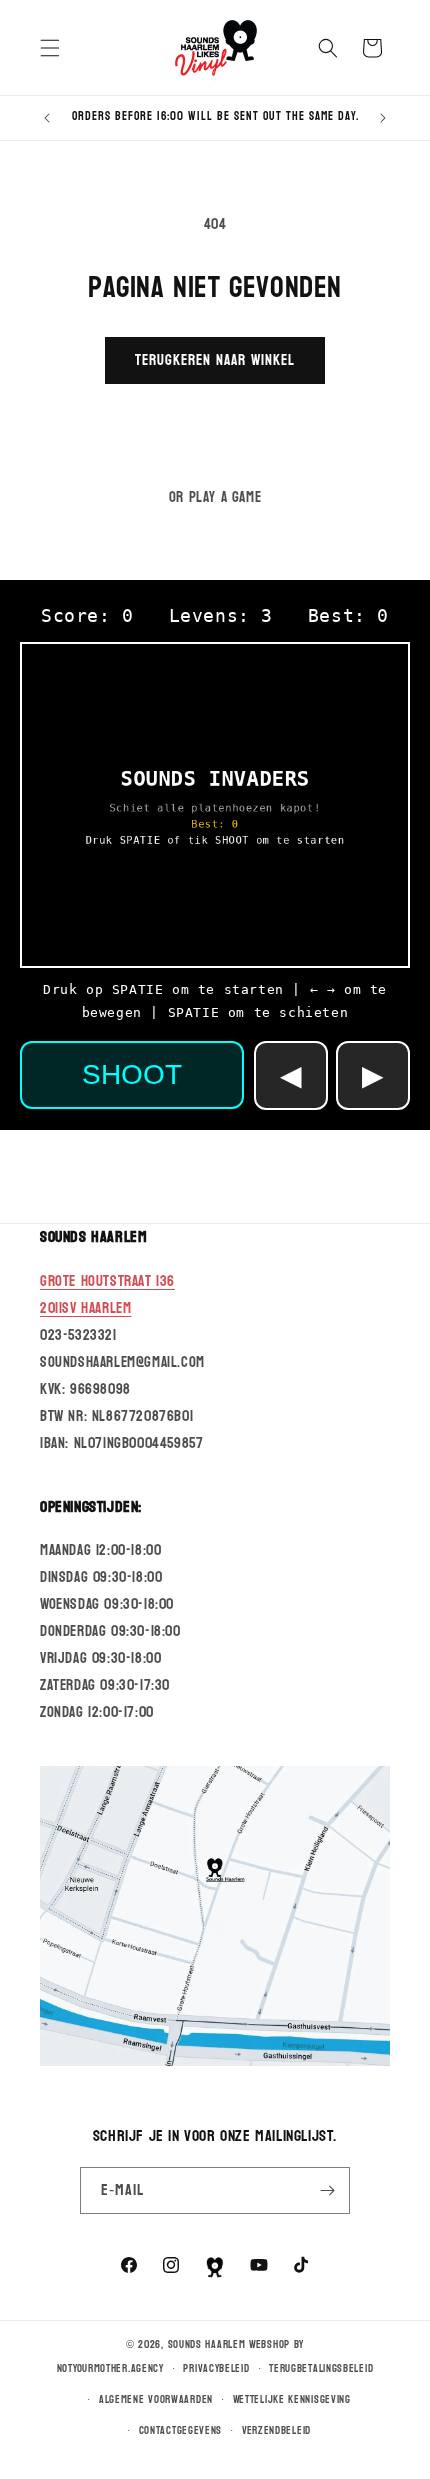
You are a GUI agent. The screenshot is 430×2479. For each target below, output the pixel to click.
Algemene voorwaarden (156, 2399)
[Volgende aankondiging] (383, 118)
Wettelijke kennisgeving (292, 2399)
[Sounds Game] (215, 2267)
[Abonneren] (327, 2190)
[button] (50, 48)
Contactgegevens (181, 2430)
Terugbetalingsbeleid (321, 2368)
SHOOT (132, 1074)
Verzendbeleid (276, 2430)
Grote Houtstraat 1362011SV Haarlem (107, 1295)
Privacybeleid (216, 2368)
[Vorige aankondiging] (47, 118)
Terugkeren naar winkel (215, 360)
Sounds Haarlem (207, 2344)
